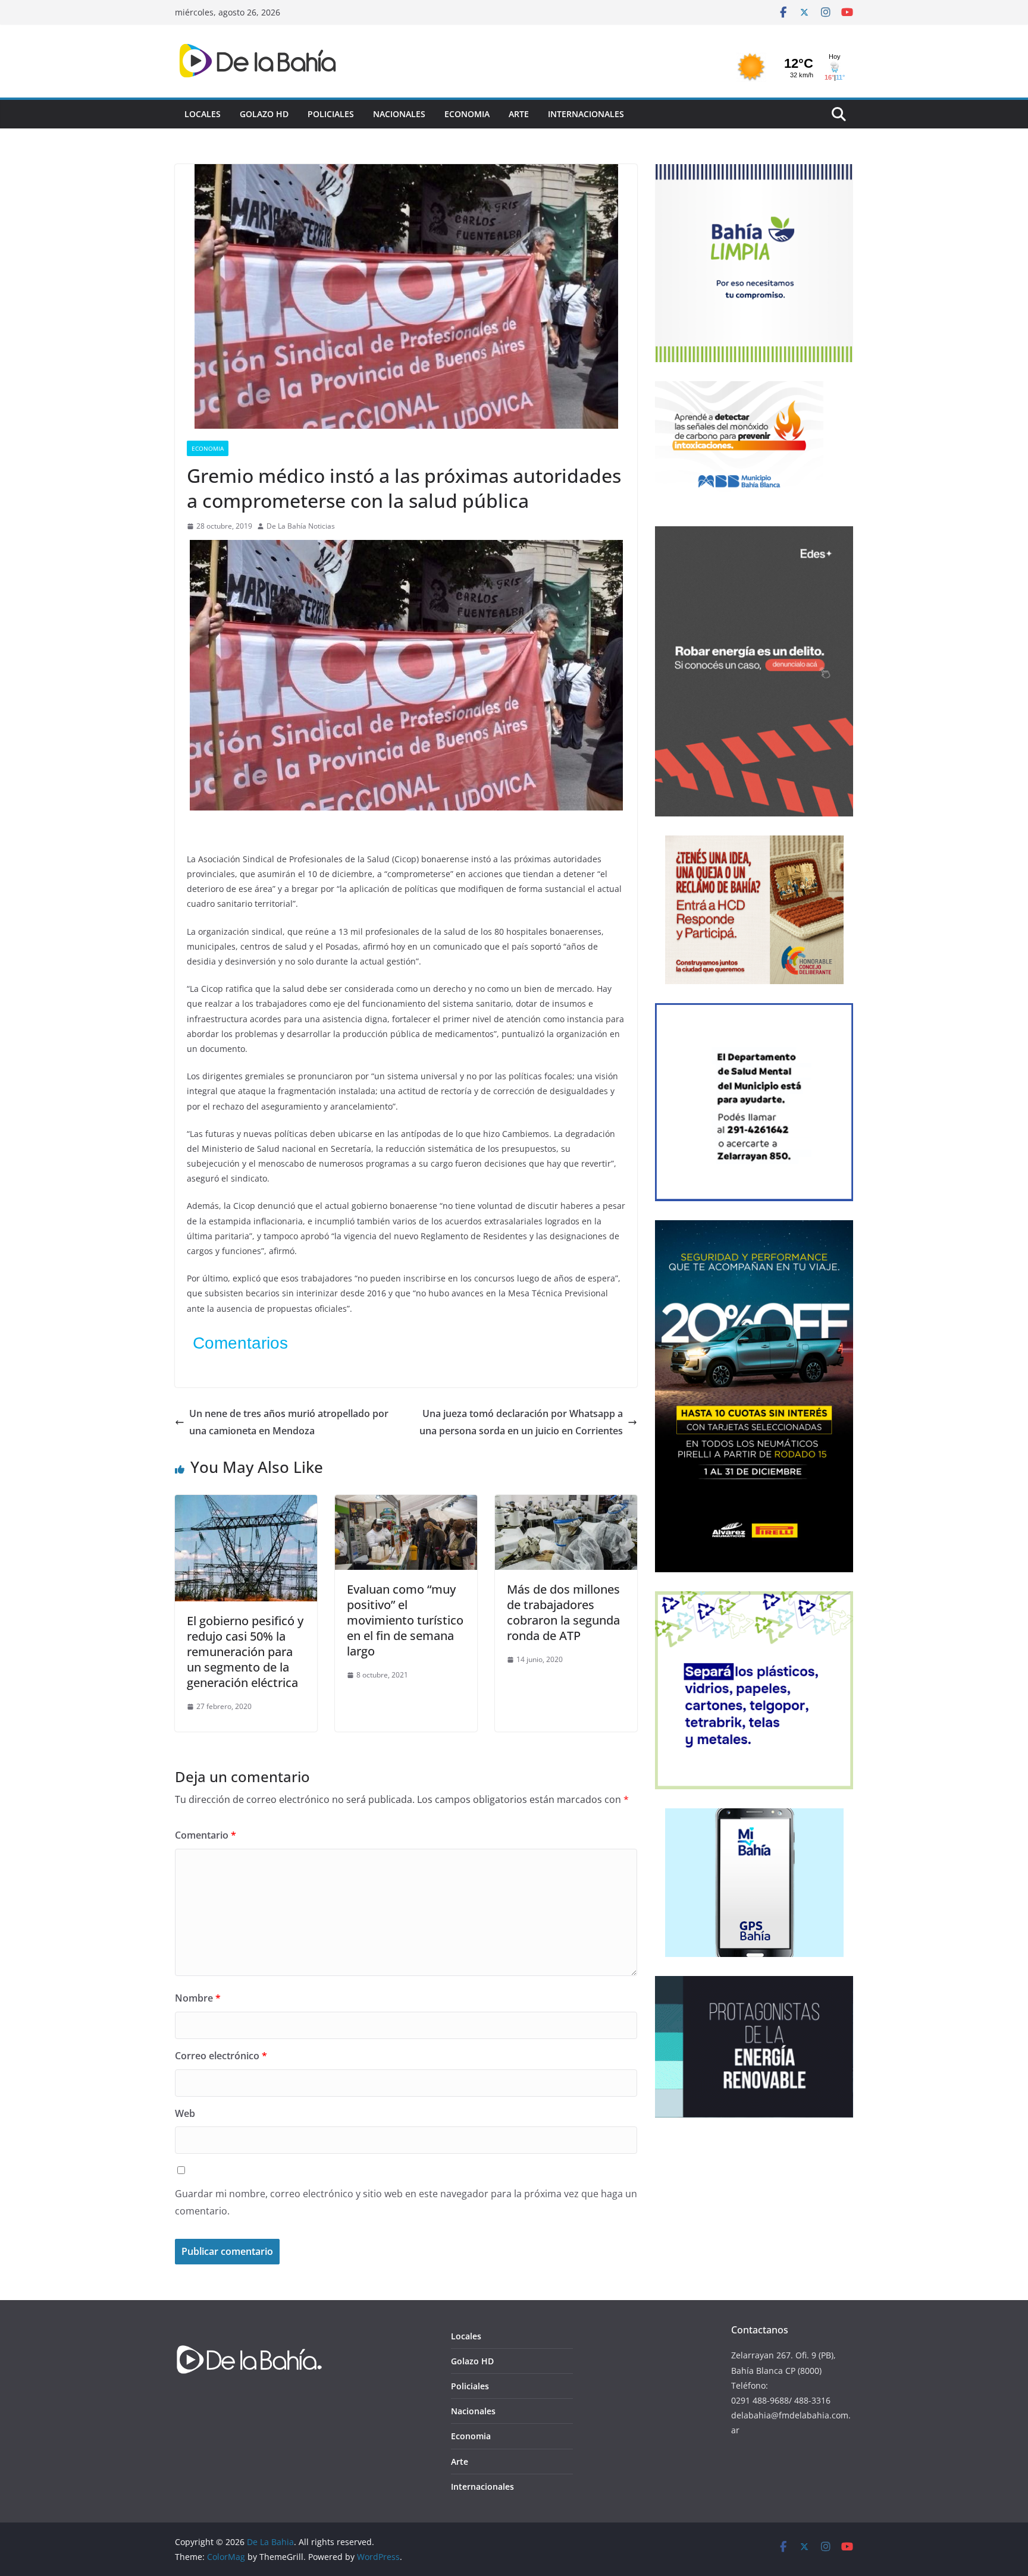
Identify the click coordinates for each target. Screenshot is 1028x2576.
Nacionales (399, 114)
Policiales (331, 114)
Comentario (206, 1835)
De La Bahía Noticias (301, 526)
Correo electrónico (221, 2056)
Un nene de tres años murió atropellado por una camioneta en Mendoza (289, 1422)
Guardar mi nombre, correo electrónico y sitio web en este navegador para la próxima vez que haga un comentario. (406, 2202)
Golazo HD (264, 114)
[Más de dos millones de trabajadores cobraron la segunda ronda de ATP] (566, 1503)
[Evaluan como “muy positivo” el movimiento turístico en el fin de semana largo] (406, 1503)
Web (185, 2113)
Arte (519, 114)
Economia (467, 114)
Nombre (198, 1998)
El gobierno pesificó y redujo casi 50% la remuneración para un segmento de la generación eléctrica (245, 1652)
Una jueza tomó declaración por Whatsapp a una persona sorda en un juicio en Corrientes (521, 1422)
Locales (203, 114)
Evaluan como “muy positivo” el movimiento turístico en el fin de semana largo (405, 1620)
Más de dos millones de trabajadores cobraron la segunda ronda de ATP (563, 1612)
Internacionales (586, 114)
